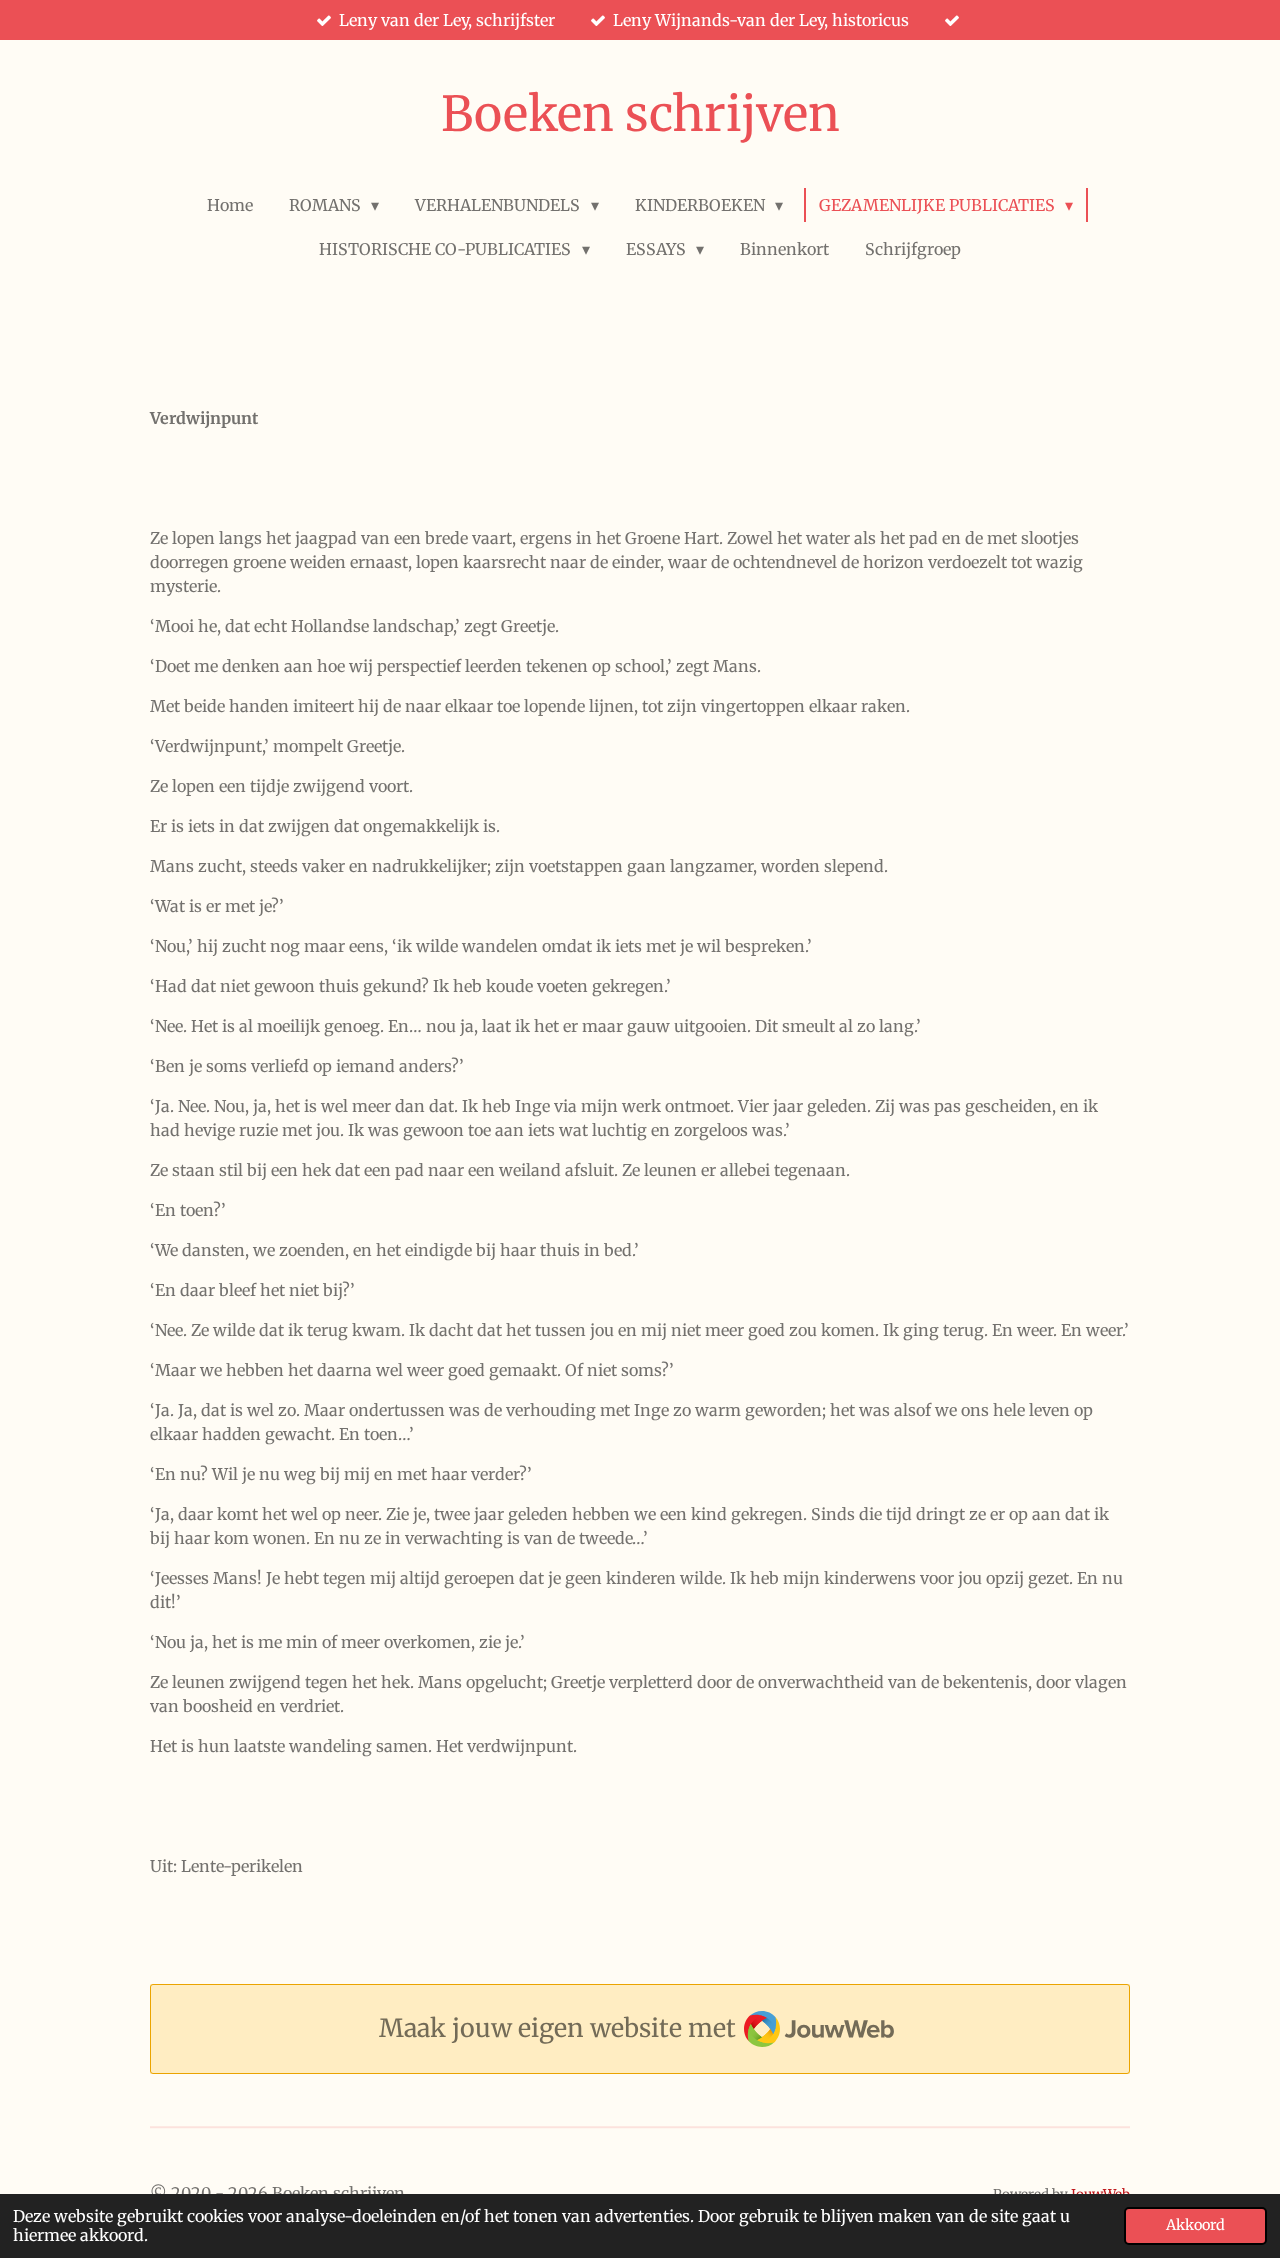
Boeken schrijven (640, 114)
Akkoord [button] (1195, 2225)
